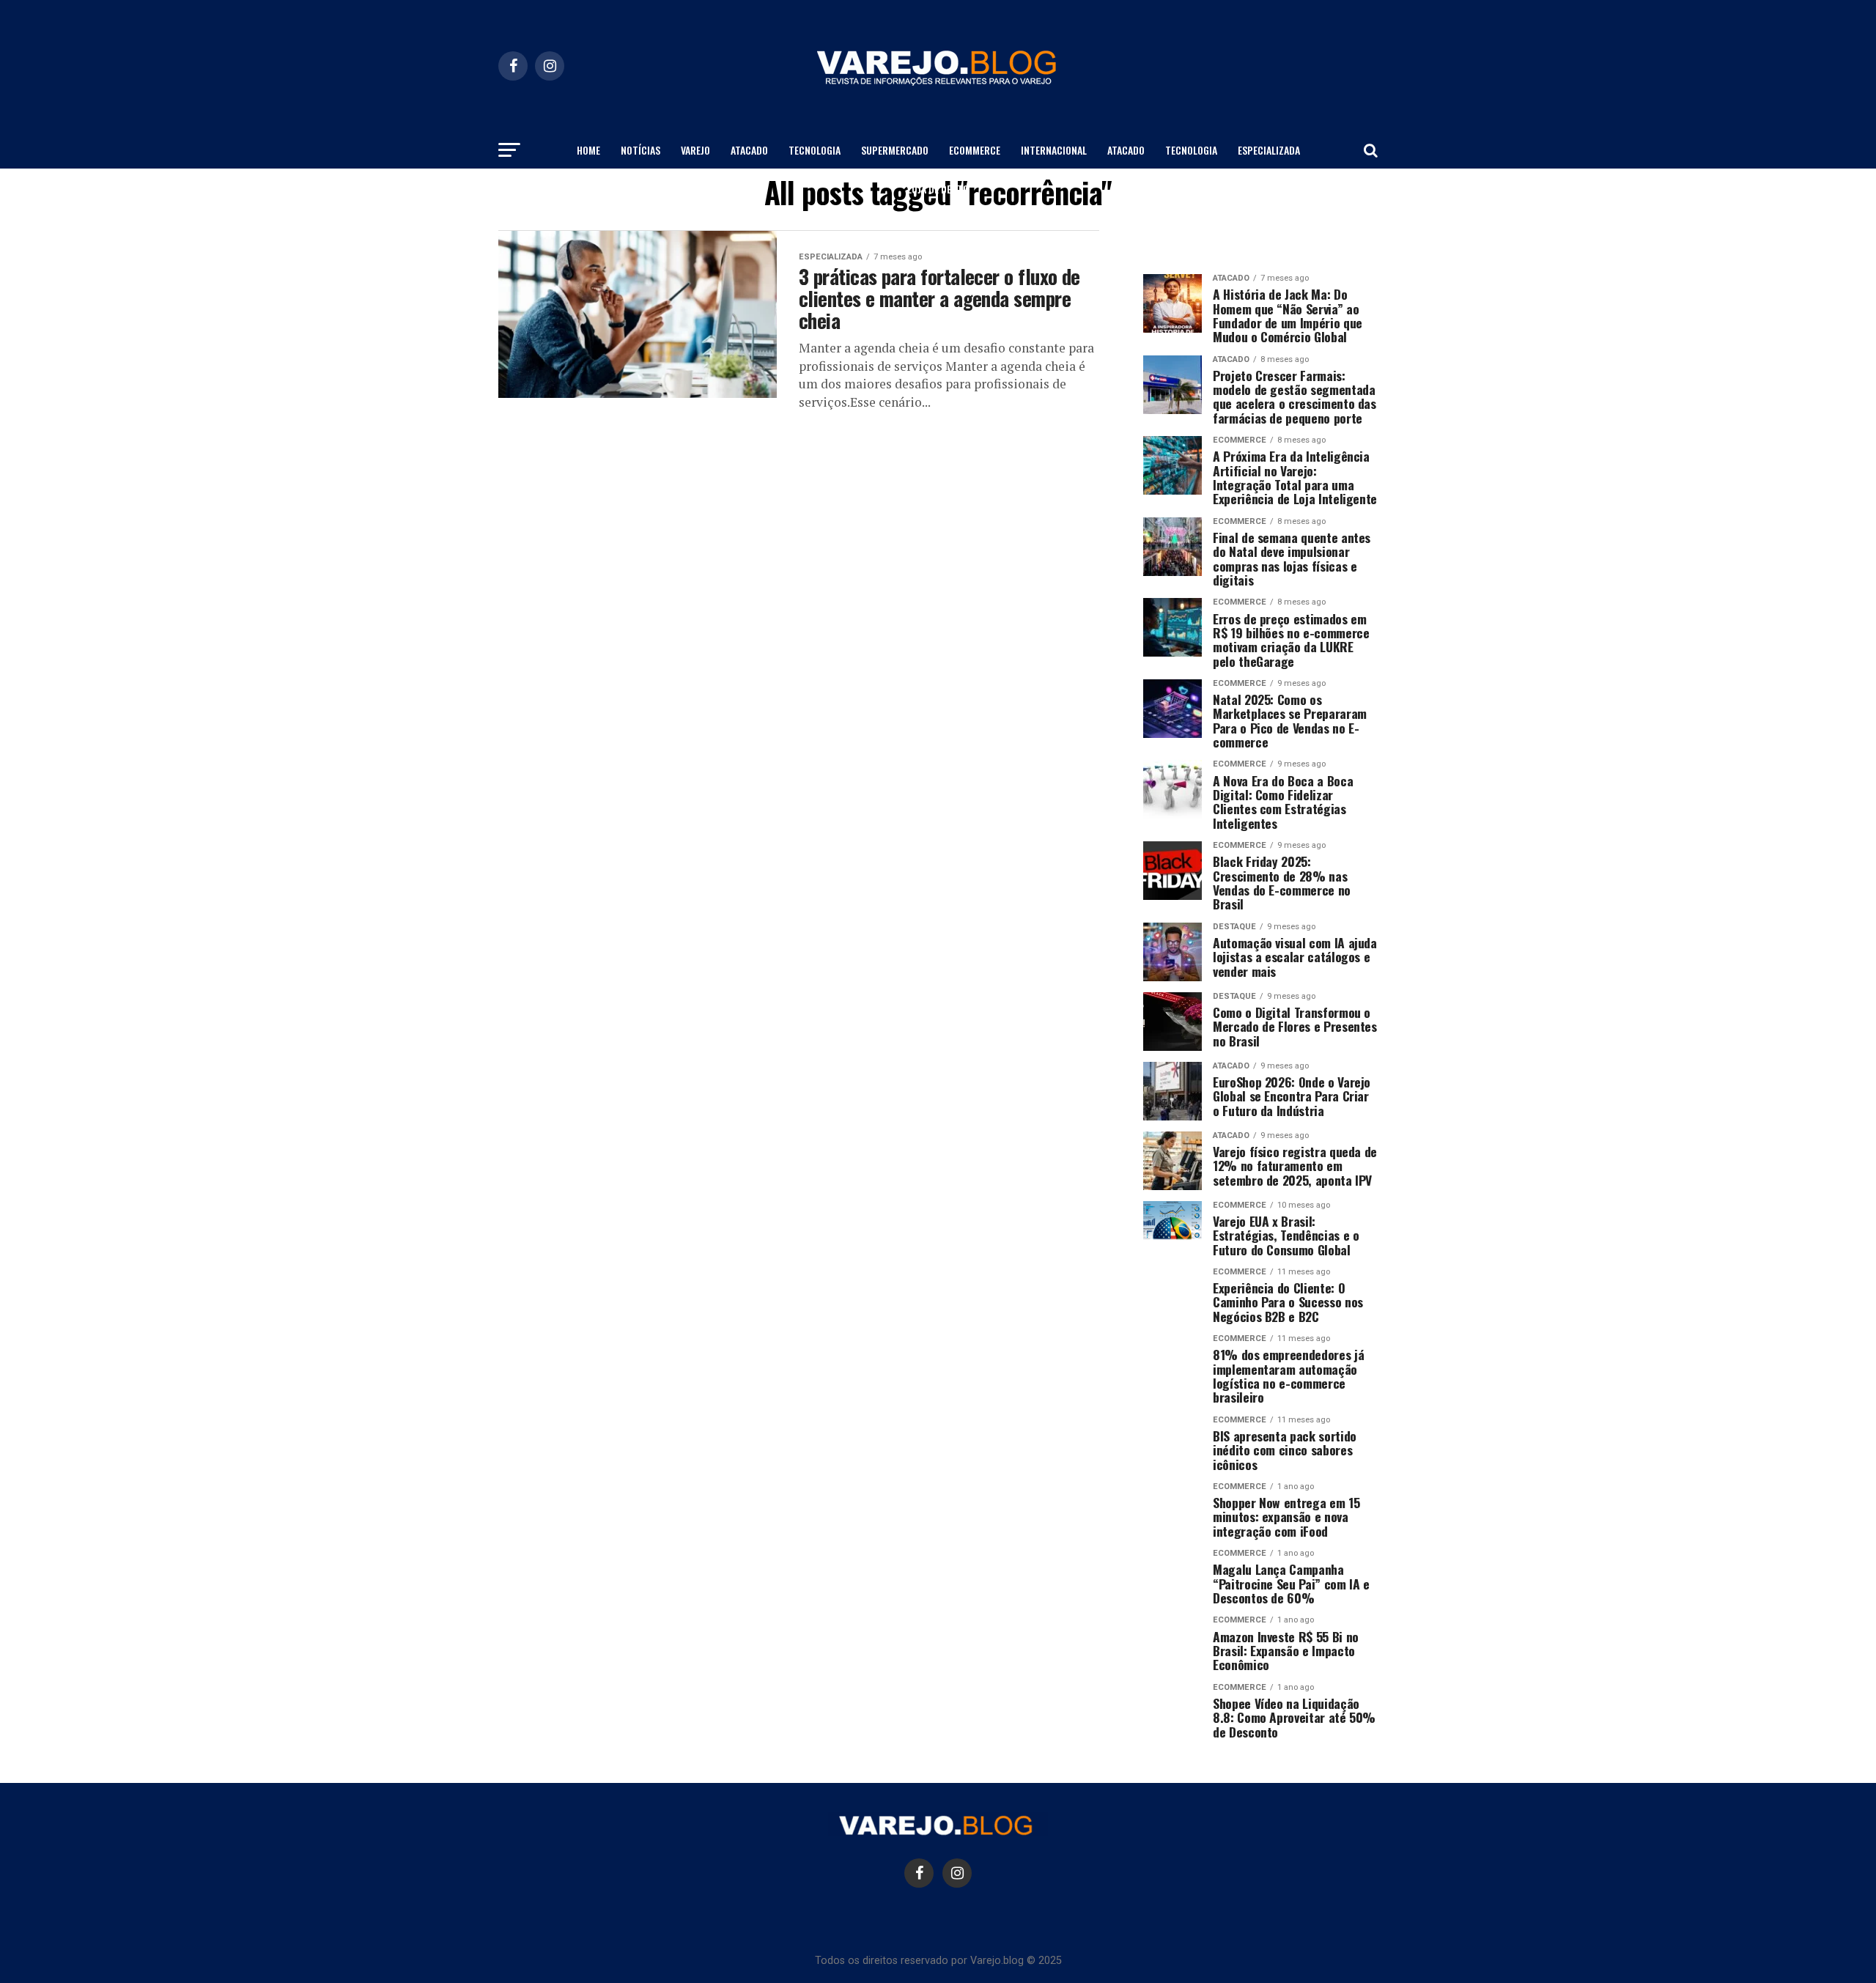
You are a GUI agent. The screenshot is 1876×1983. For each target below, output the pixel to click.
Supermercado (895, 150)
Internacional (1054, 150)
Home (588, 150)
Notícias (640, 150)
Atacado (749, 150)
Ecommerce (975, 150)
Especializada (1269, 150)
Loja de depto (938, 189)
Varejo (695, 150)
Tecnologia (815, 150)
